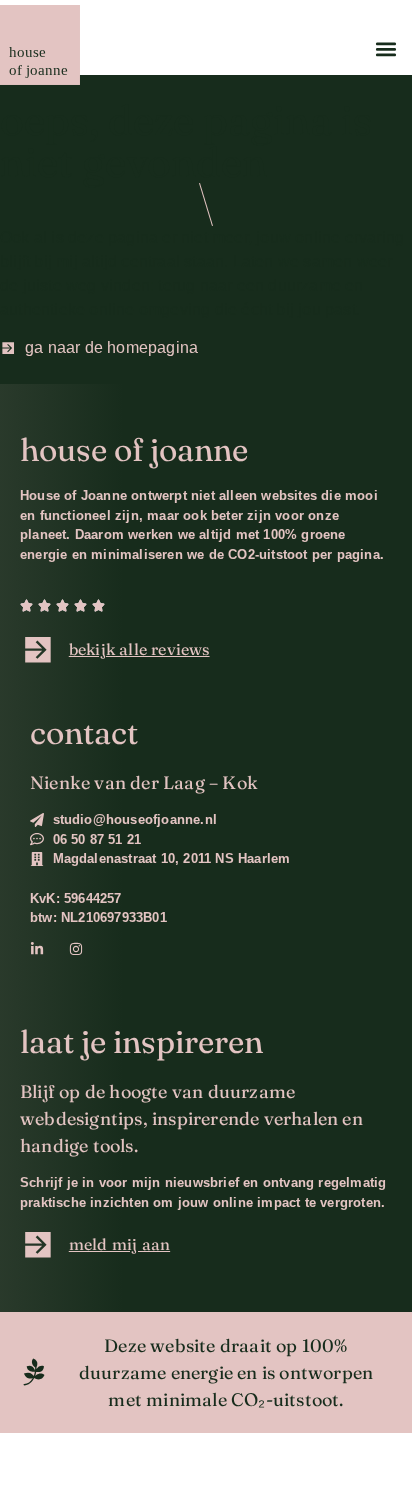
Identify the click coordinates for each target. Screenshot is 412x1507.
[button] (385, 48)
